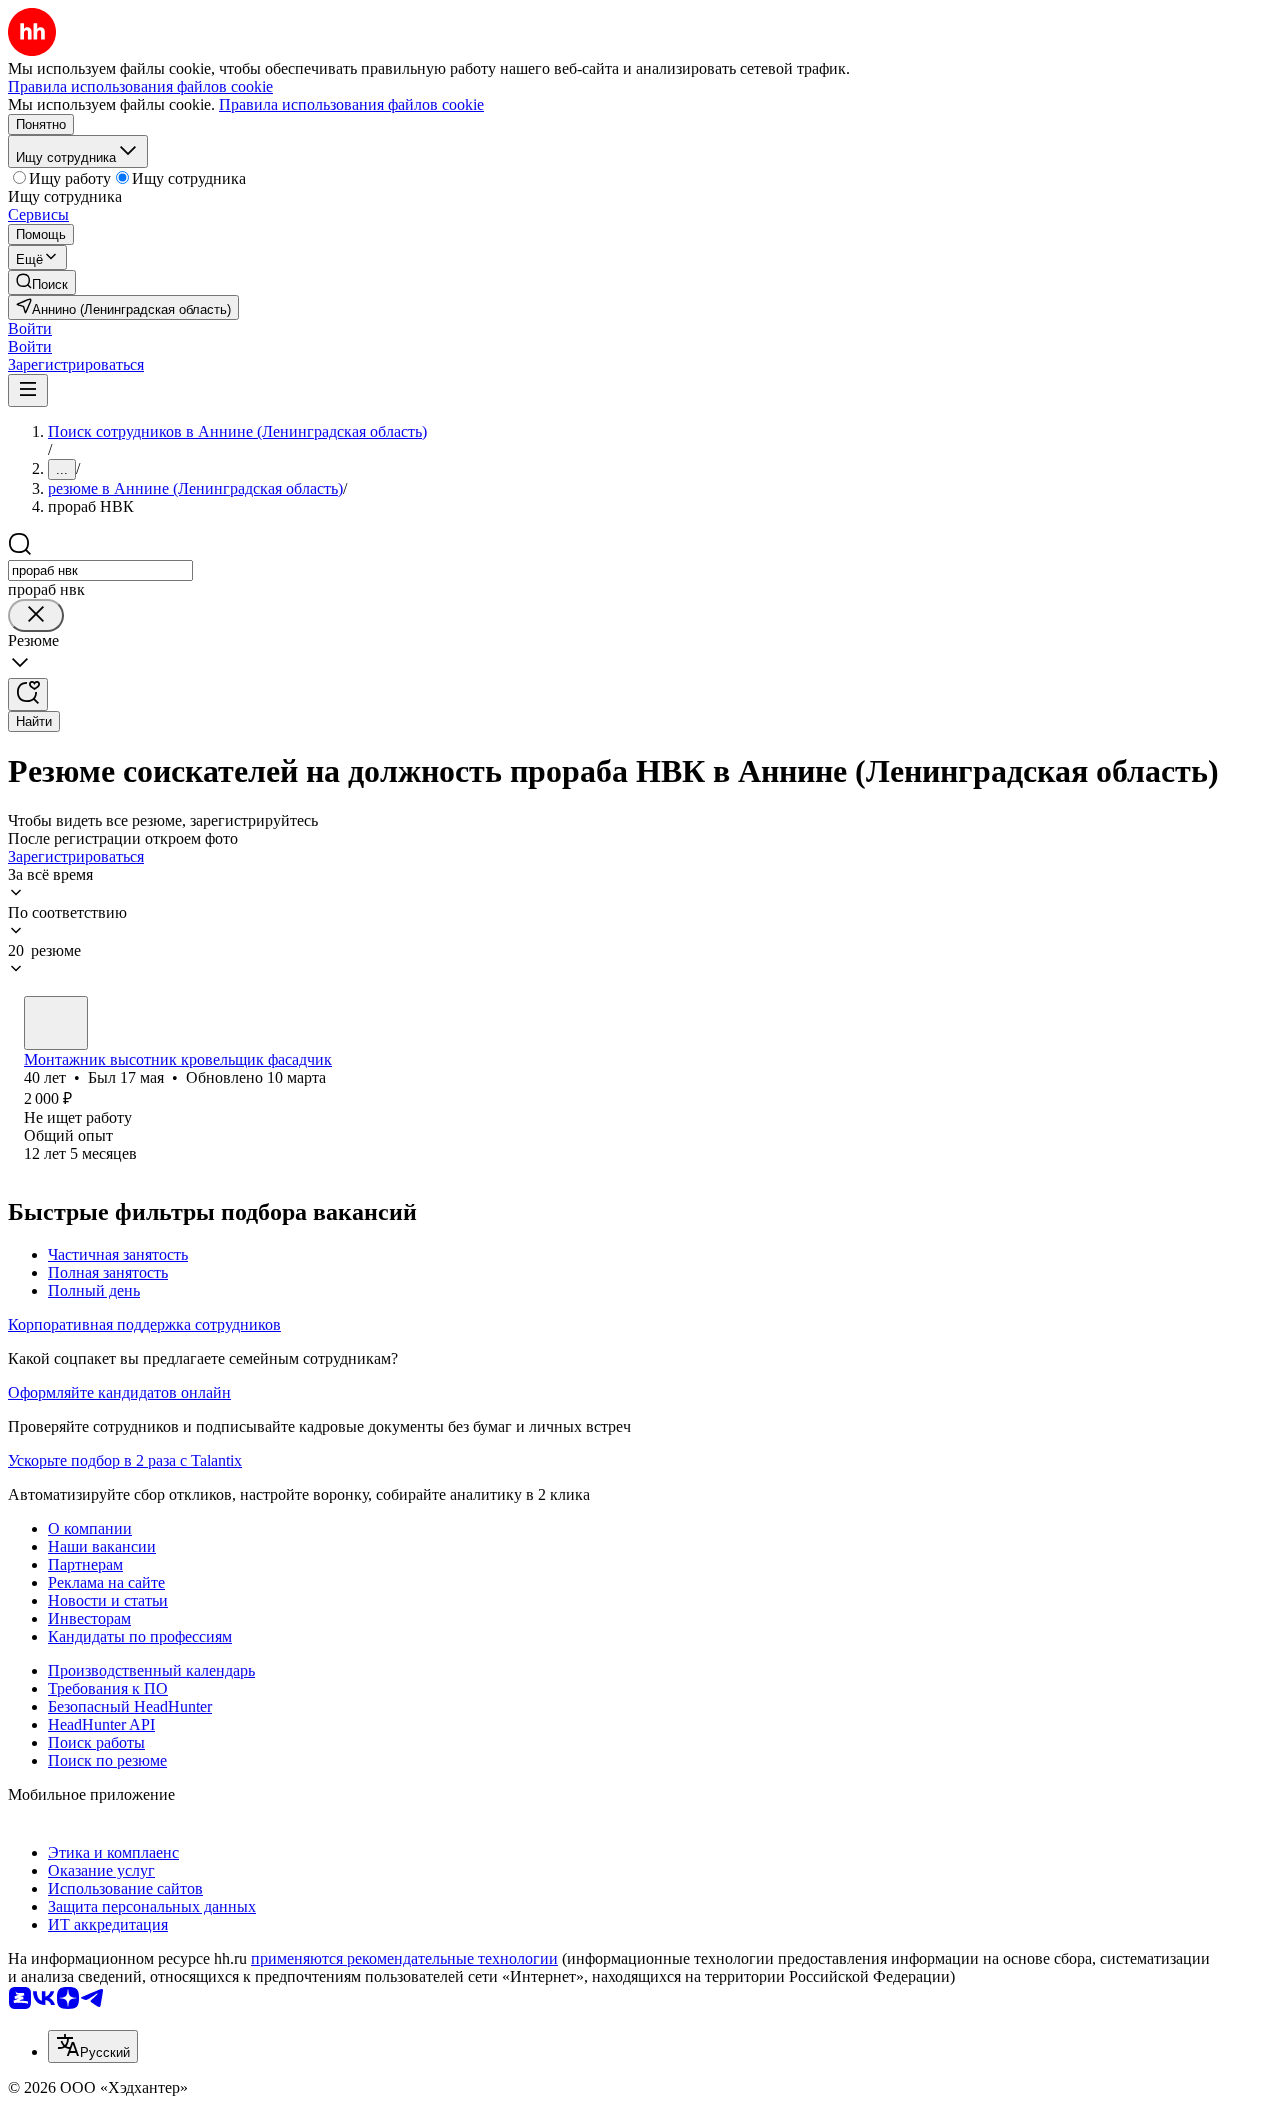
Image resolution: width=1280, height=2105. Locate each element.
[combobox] (100, 570)
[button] (30, 328)
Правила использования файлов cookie (351, 104)
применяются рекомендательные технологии (404, 1958)
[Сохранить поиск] (28, 694)
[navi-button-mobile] (28, 390)
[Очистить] (36, 615)
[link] (42, 282)
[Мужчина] (56, 1023)
